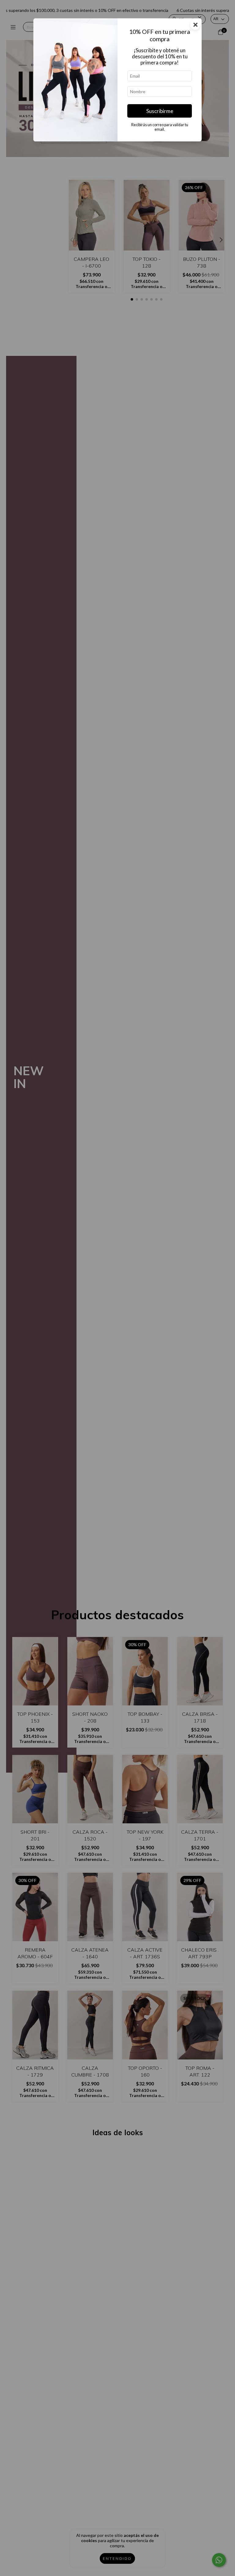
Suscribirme (160, 111)
